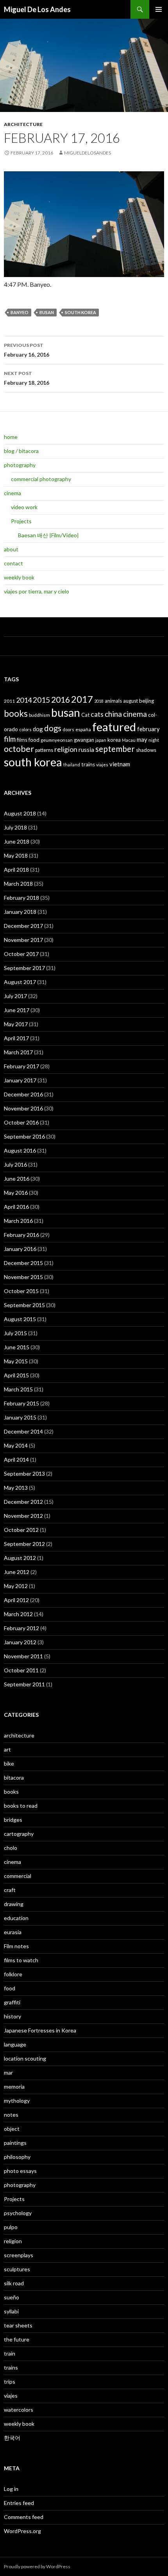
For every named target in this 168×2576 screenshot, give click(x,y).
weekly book (19, 577)
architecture (23, 124)
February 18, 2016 (27, 378)
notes (11, 2115)
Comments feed (24, 2517)
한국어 (12, 2438)
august (130, 701)
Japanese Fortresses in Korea (40, 2030)
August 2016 (20, 1150)
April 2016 (16, 1207)
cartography (19, 1834)
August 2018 (20, 813)
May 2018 (16, 855)
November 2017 (23, 940)
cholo (11, 1848)
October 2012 (21, 1530)
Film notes (16, 1946)
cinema (13, 493)
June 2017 (17, 1010)
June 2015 (17, 1347)
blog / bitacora (21, 451)
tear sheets (18, 2325)
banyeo (20, 312)
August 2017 (20, 982)
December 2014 (23, 1431)
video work (24, 507)
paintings (15, 2143)
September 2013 (24, 1474)
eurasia (13, 1932)
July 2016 (15, 1165)
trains (88, 764)
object (12, 2129)
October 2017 (21, 954)
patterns (44, 750)
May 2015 (16, 1361)
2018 (99, 701)
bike (9, 1763)
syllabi (11, 2311)
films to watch (21, 1960)
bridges (13, 1820)
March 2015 (18, 1389)
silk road (14, 2283)
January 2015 (20, 1417)
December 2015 (23, 1263)
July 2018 (15, 827)
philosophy (17, 2157)
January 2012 (20, 1642)
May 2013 (16, 1488)
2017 (82, 699)
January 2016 (20, 1249)
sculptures (17, 2269)
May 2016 (16, 1193)
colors (25, 729)
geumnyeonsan (57, 740)
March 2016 (18, 1221)
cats (97, 714)
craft (10, 1890)
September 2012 (24, 1544)
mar (8, 2072)
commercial (18, 1876)
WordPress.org (22, 2531)
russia (86, 749)
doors (68, 729)
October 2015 (21, 1291)
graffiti (12, 2002)
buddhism (39, 715)
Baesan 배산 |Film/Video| (48, 535)
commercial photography (41, 479)
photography (20, 465)
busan (47, 312)
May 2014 (16, 1445)
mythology (17, 2101)
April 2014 (16, 1459)
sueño (12, 2297)
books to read (21, 1806)
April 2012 (16, 1600)
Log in (11, 2489)
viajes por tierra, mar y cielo (37, 591)
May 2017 (16, 1024)
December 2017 (23, 926)
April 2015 (16, 1375)
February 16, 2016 (27, 350)
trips (10, 2381)
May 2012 (16, 1586)
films (22, 740)
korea (114, 740)
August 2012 (20, 1558)
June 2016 (17, 1179)
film (10, 739)
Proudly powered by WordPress (37, 2566)
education (16, 1918)
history (13, 2016)
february (148, 729)
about (11, 549)
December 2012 (23, 1502)
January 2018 (20, 912)
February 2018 (21, 898)
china (113, 714)
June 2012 (17, 1572)
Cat (85, 715)
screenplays (19, 2255)
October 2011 (21, 1670)
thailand (72, 765)
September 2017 (24, 968)
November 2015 (23, 1277)
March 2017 (18, 1052)
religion (66, 749)
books (16, 713)
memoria (14, 2087)
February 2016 (21, 1235)
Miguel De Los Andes (37, 9)
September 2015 (24, 1305)
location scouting (25, 2058)
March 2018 (18, 884)
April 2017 (16, 1038)
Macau (129, 740)
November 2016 (23, 1108)
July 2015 (15, 1333)
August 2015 (20, 1319)
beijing (147, 701)
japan (101, 740)
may (142, 739)
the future (17, 2339)
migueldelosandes (88, 153)
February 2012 (21, 1628)
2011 (9, 701)
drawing (14, 1904)
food (34, 740)
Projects (21, 521)
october (19, 749)
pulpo (11, 2227)
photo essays (20, 2171)
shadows (146, 750)
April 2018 (16, 870)
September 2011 (24, 1684)
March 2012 (18, 1614)
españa (83, 729)
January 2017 (20, 1080)
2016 (61, 700)
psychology (18, 2213)
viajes (102, 765)
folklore (13, 1974)
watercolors (19, 2410)
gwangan (84, 740)
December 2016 (23, 1094)
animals (113, 701)
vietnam (120, 764)
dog (38, 729)
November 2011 (23, 1656)
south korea (80, 312)
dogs (53, 728)
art (7, 1749)
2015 (41, 700)
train (10, 2353)
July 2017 (15, 996)
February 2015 (21, 1403)
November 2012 (23, 1516)
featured (114, 727)
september (115, 749)
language (15, 2044)
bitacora (14, 1777)
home (11, 437)
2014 (24, 700)
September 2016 (24, 1136)
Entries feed (19, 2503)
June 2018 (17, 841)
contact (13, 563)
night (154, 740)
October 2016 (21, 1122)
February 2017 (21, 1066)
